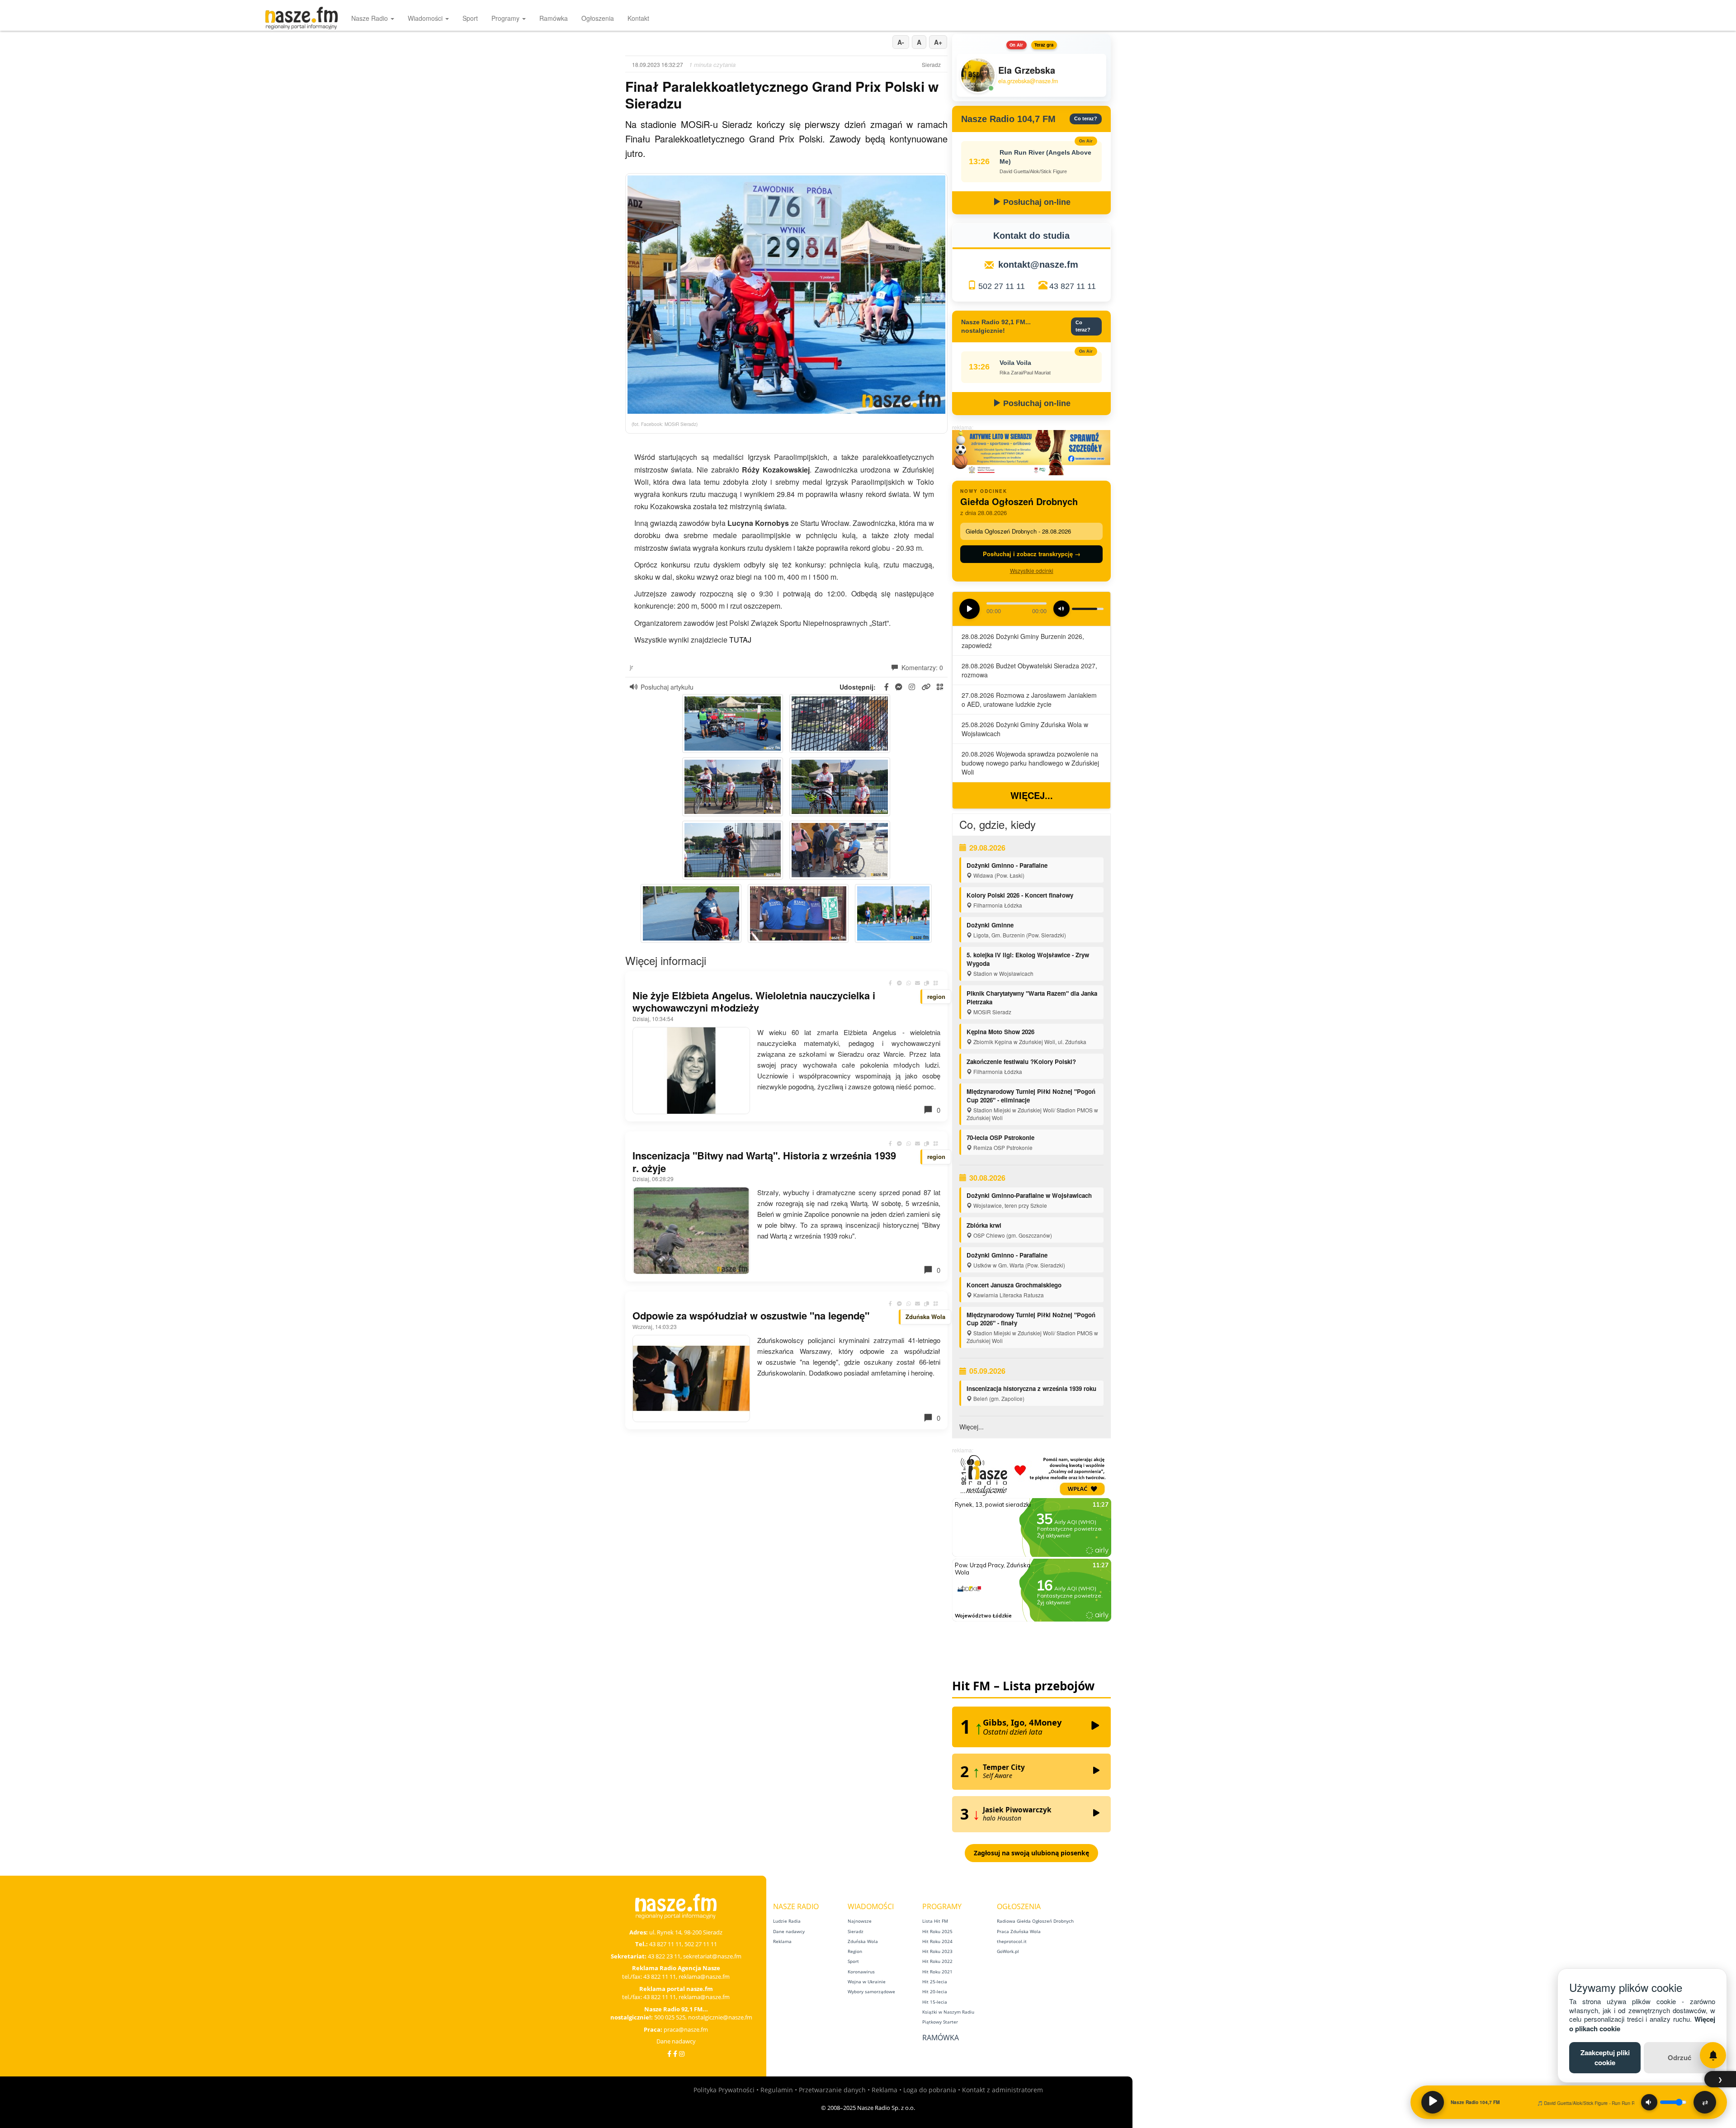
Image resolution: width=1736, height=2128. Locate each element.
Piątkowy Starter (940, 2022)
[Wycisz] (1649, 2102)
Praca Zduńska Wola (1019, 1931)
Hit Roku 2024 (937, 1941)
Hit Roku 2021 (937, 1972)
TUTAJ (740, 640)
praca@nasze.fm (686, 2029)
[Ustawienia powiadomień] (1713, 2055)
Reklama (782, 1941)
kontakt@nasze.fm (1038, 265)
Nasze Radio (370, 18)
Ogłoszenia (598, 18)
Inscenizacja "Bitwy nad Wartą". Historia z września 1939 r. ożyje (764, 1162)
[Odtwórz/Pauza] (1433, 2102)
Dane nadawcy (676, 2041)
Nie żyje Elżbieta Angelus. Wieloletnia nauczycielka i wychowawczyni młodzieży (754, 1002)
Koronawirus (861, 1972)
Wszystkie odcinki (1032, 570)
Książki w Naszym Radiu (948, 2012)
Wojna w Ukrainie (867, 1981)
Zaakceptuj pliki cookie (1605, 2057)
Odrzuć (1679, 2057)
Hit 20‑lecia (935, 1991)
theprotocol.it (1012, 1941)
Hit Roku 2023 (937, 1951)
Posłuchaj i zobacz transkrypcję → (1032, 554)
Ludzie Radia (787, 1921)
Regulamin (777, 2090)
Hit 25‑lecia (935, 1981)
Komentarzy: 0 (921, 667)
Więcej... (1032, 795)
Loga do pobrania (930, 2090)
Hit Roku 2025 (937, 1931)
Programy (506, 18)
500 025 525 (670, 2017)
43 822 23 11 (664, 1956)
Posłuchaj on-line (1036, 202)
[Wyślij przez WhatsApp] (909, 983)
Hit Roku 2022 (937, 1961)
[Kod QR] (936, 983)
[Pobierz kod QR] (940, 687)
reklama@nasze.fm (704, 1977)
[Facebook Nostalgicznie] (675, 2054)
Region (855, 1951)
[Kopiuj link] (927, 983)
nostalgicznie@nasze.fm (720, 2017)
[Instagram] (682, 2054)
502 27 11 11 (1002, 286)
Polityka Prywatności (724, 2090)
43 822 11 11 (660, 1977)
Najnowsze (860, 1921)
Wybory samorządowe (871, 1991)
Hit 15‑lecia (935, 2002)
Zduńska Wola (863, 1941)
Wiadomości (426, 18)
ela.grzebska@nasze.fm (1028, 81)
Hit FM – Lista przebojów (1023, 1686)
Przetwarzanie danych (832, 2090)
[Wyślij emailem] (918, 983)
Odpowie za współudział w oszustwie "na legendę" (751, 1315)
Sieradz (856, 1931)
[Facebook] (669, 2054)
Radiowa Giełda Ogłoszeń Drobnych (1035, 1921)
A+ (938, 42)
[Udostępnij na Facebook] (891, 983)
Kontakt (638, 18)
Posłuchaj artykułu (667, 687)
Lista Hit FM (935, 1921)
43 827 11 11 (1073, 286)
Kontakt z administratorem (1002, 2090)
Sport (470, 18)
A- (901, 42)
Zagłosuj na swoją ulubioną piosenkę (1031, 1853)
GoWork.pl (1008, 1951)
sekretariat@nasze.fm (712, 1956)
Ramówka (554, 18)
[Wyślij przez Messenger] (900, 983)
